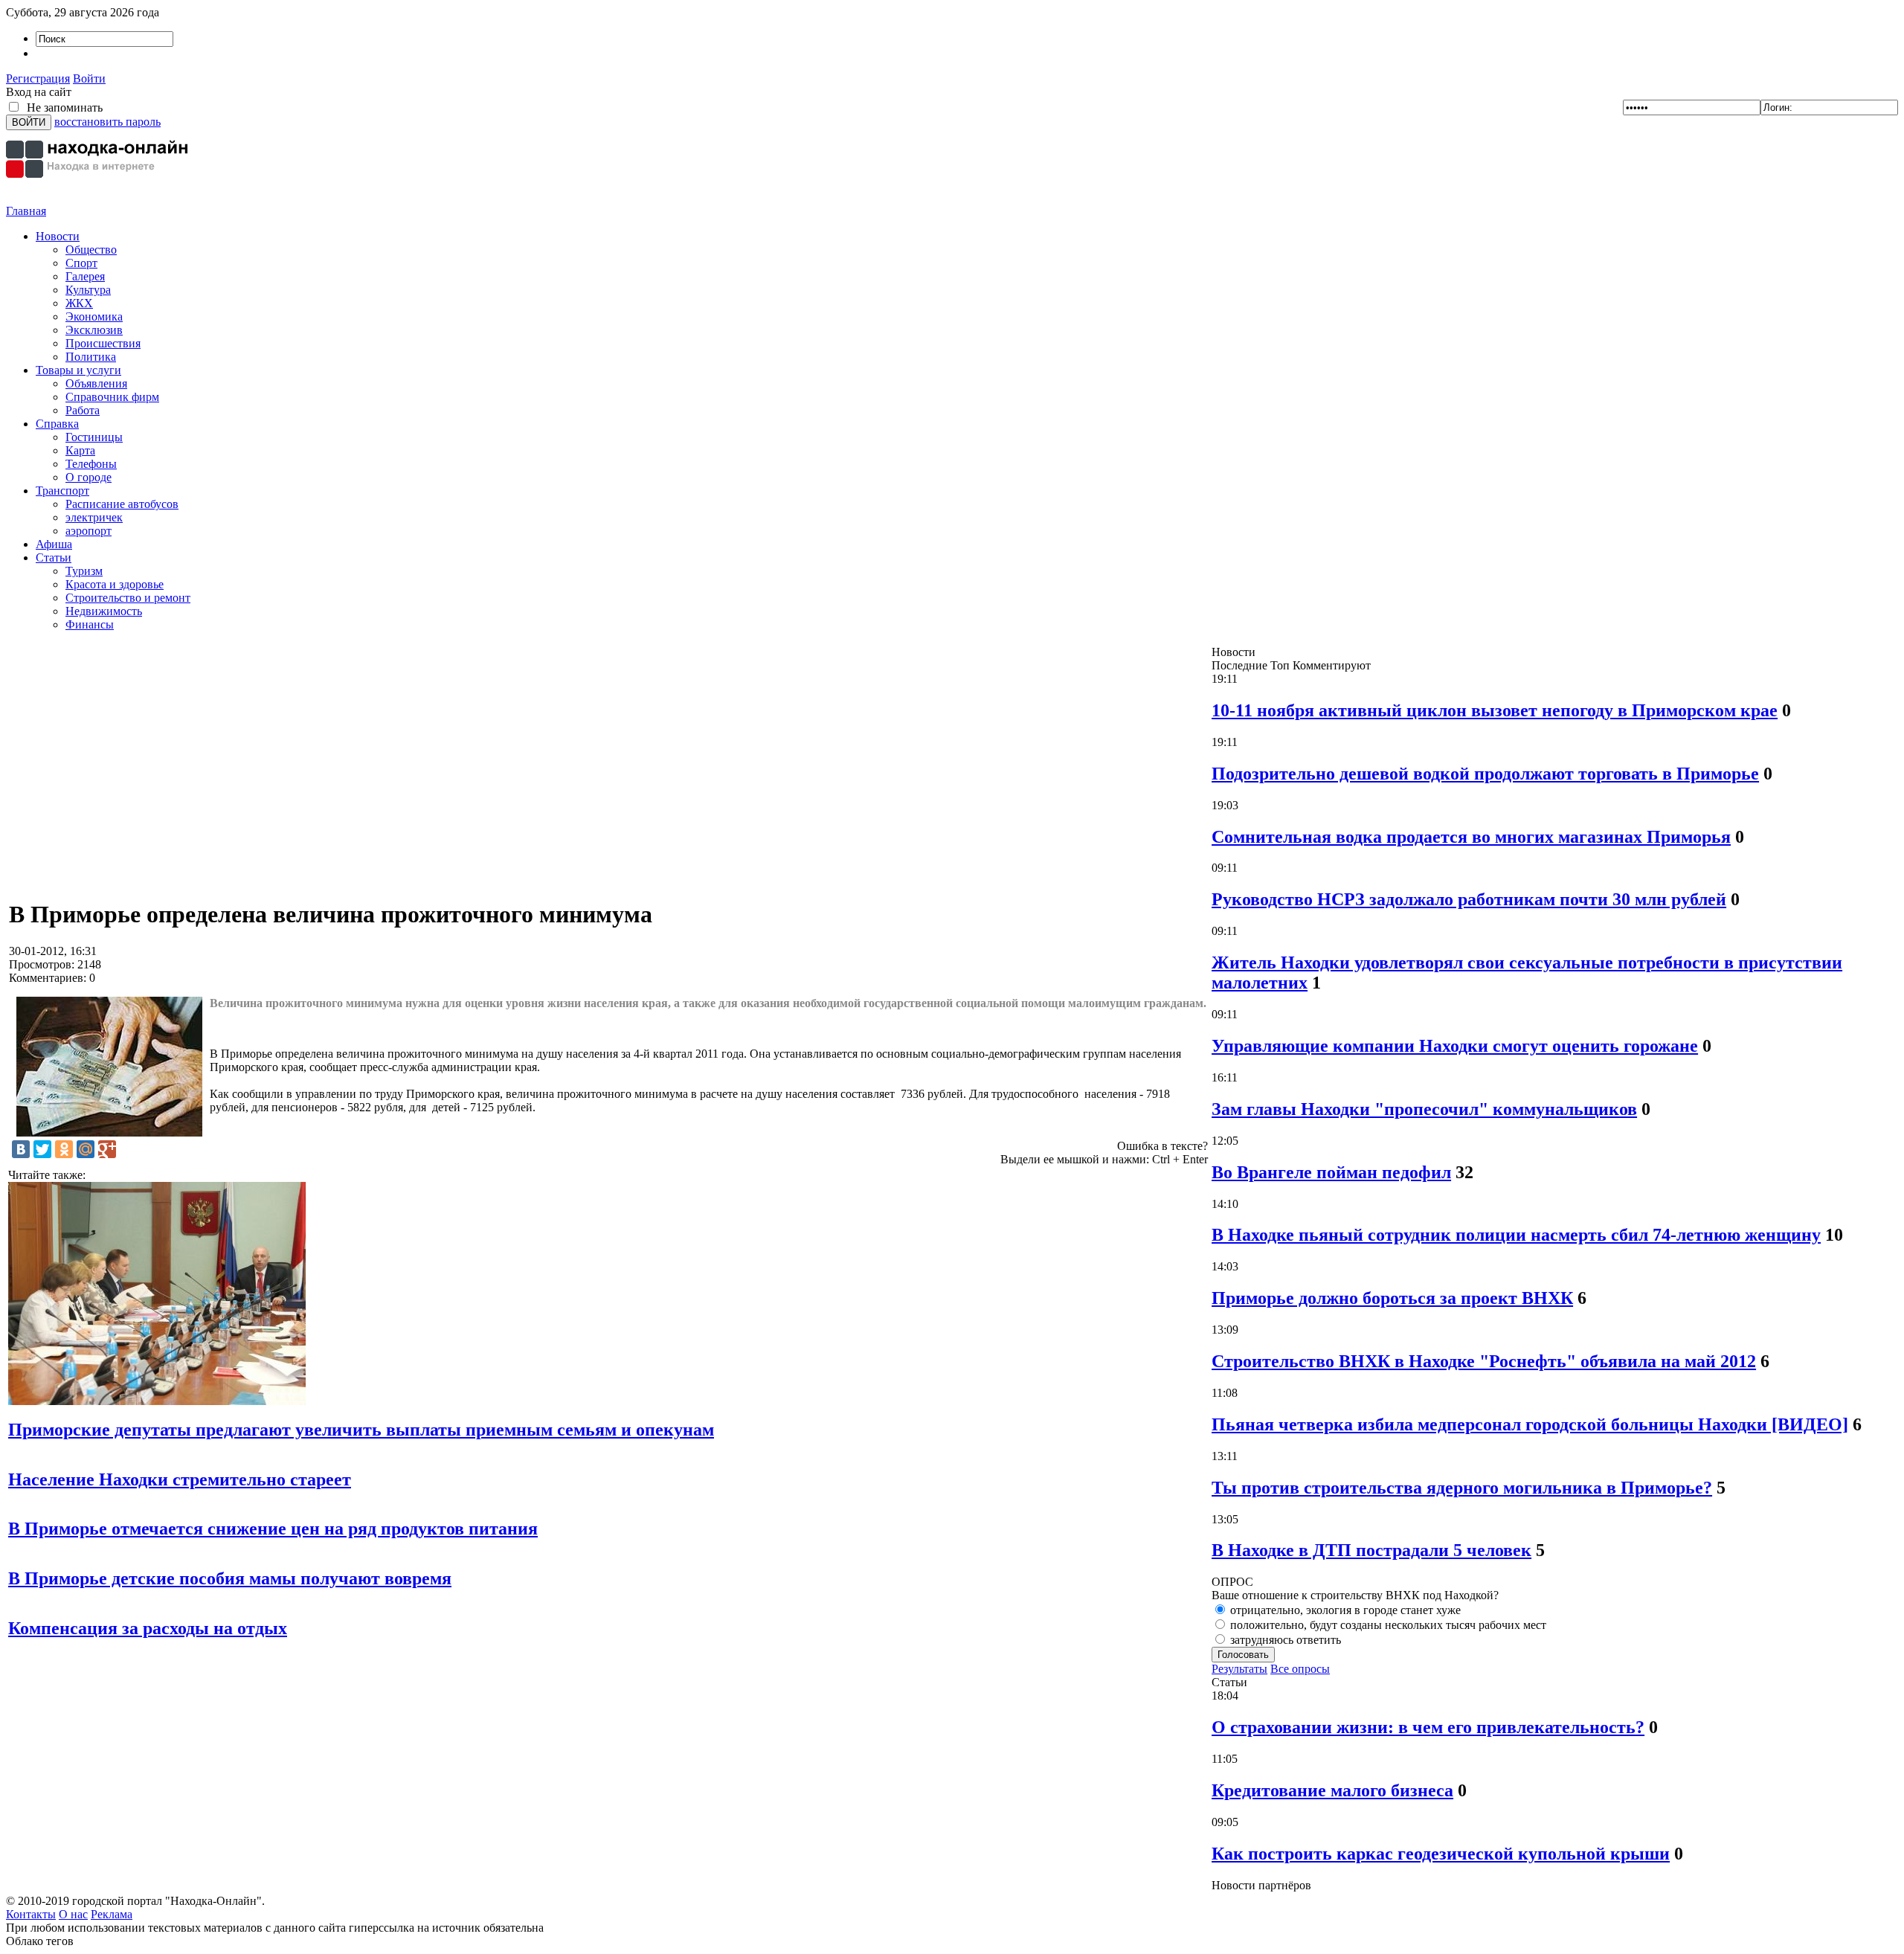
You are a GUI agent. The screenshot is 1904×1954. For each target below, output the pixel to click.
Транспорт (62, 491)
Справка (57, 424)
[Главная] (99, 200)
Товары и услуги (78, 370)
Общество (91, 250)
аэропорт (89, 531)
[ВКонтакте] (21, 1149)
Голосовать (1243, 1655)
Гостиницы (94, 437)
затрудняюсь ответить (1284, 1640)
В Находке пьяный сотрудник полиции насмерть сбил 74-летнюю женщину (1516, 1235)
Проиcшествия (103, 343)
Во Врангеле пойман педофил (1331, 1172)
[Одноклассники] (64, 1149)
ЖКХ (79, 303)
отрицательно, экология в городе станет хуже (1344, 1610)
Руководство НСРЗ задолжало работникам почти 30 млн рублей (1469, 899)
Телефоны (91, 464)
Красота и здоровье (115, 584)
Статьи (54, 557)
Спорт (81, 263)
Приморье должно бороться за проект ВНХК (1392, 1298)
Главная (26, 211)
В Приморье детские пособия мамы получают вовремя (230, 1578)
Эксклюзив (94, 330)
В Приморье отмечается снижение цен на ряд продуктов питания (273, 1529)
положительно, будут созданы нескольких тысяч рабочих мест (1387, 1625)
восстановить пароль (107, 122)
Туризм (84, 571)
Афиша (54, 544)
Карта (80, 450)
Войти (89, 78)
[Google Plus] (107, 1149)
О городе (89, 477)
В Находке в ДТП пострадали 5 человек (1371, 1550)
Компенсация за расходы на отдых (148, 1628)
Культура (88, 290)
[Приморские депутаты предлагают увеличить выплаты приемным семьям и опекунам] (157, 1401)
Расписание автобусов (122, 504)
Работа (83, 410)
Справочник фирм (112, 397)
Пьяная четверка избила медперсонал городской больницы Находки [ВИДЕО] (1530, 1424)
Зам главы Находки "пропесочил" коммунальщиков (1424, 1109)
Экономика (94, 316)
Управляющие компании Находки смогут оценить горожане (1455, 1046)
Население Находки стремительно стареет (180, 1479)
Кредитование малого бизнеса (1332, 1790)
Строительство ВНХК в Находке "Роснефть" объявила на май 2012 (1484, 1361)
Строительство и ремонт (128, 598)
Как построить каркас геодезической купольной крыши (1441, 1854)
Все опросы (1300, 1669)
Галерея (85, 276)
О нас (73, 1914)
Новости (58, 236)
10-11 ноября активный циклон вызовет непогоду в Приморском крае (1495, 710)
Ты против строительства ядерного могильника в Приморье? (1462, 1488)
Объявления (96, 383)
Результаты (1239, 1669)
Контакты (31, 1914)
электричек (94, 517)
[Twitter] (42, 1149)
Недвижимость (104, 611)
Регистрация (38, 78)
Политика (91, 357)
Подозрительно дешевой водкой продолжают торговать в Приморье (1485, 774)
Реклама (112, 1914)
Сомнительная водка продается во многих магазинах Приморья (1471, 837)
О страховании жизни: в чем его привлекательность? (1428, 1727)
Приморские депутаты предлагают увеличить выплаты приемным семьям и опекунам (361, 1430)
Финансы (90, 624)
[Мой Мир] (86, 1149)
